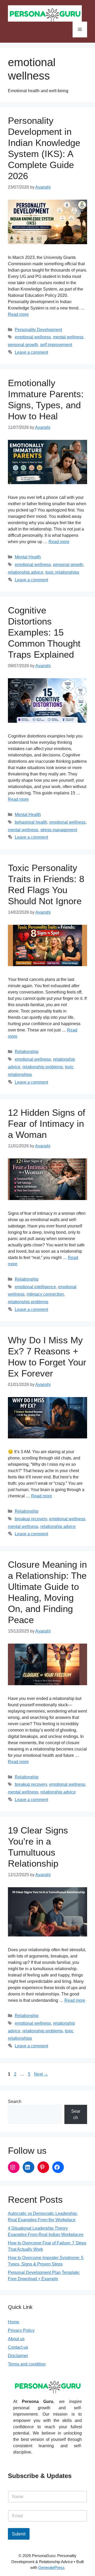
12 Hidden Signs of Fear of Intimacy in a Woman (47, 1124)
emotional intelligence (35, 1287)
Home (14, 2322)
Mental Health (28, 557)
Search (15, 2101)
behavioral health (31, 822)
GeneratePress (51, 2567)
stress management (59, 830)
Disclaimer (18, 2356)
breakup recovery (31, 1519)
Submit (19, 2534)
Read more (18, 314)
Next (41, 2074)
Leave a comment (31, 352)
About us (16, 2339)
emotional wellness (33, 337)
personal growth (23, 345)
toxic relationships (62, 572)
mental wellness (68, 337)
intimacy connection (45, 1294)
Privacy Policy (21, 2330)
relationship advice (26, 572)
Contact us (18, 2347)
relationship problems (43, 1067)
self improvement (56, 345)
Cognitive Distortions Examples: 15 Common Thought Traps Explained (44, 632)
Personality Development (38, 330)
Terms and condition (27, 2364)
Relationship (27, 1052)
